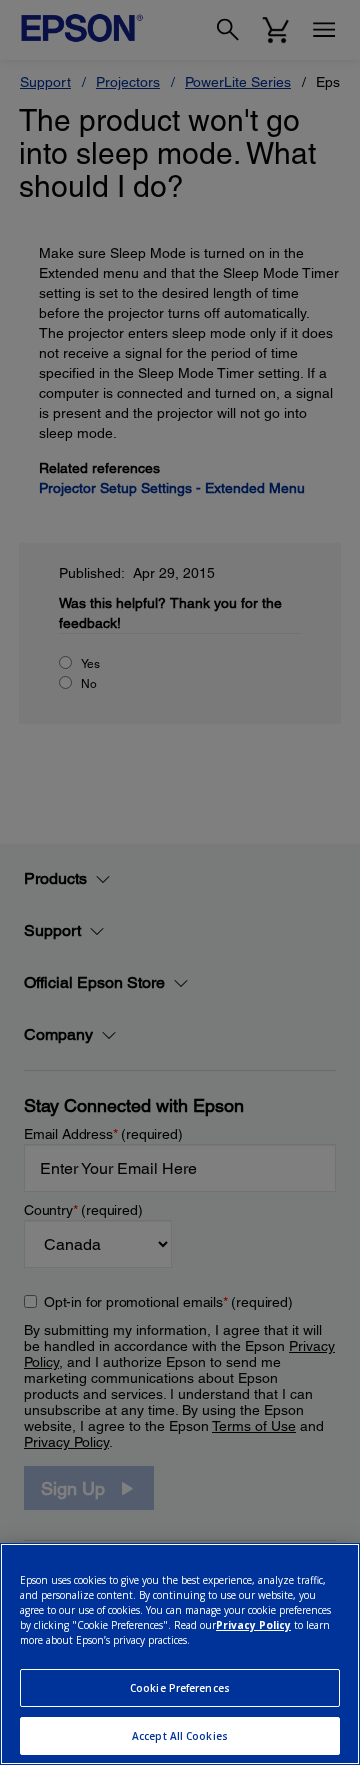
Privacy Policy (253, 1625)
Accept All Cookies (180, 1736)
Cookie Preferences (180, 1688)
